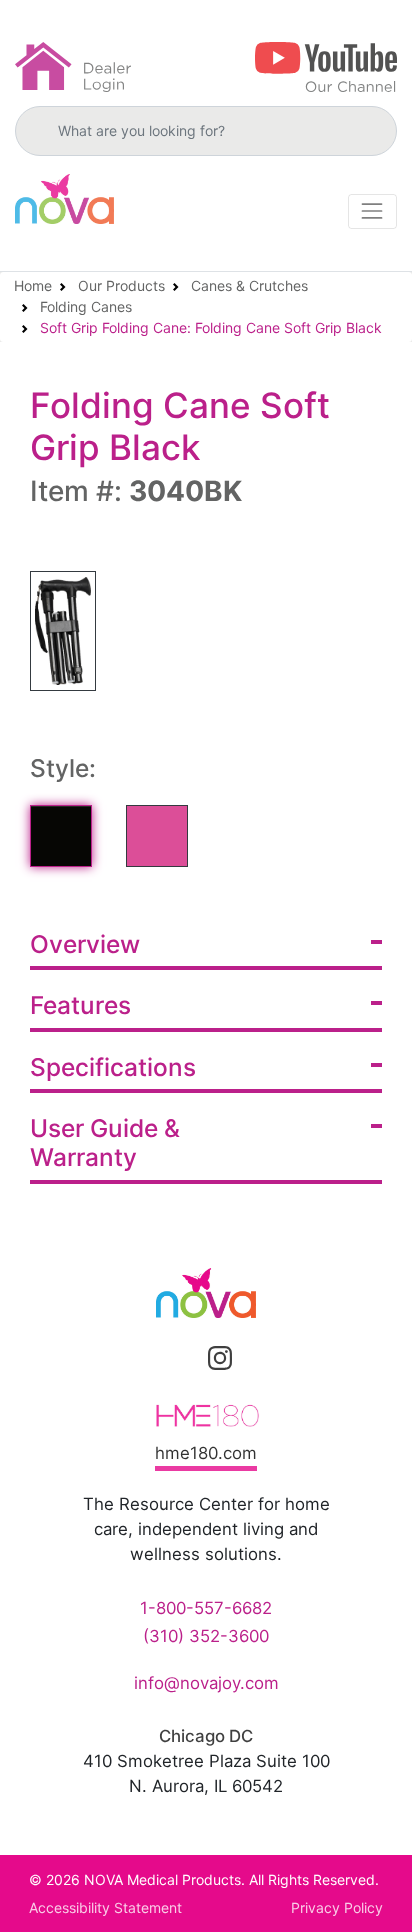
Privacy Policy (337, 1907)
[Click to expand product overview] (376, 942)
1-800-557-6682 (206, 1608)
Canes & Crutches (249, 285)
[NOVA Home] (64, 199)
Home (33, 285)
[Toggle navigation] (372, 211)
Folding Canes (86, 306)
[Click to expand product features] (376, 1003)
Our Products (121, 285)
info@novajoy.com (206, 1683)
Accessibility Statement (105, 1907)
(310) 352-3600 (206, 1636)
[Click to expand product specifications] (376, 1065)
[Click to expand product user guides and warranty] (376, 1126)
